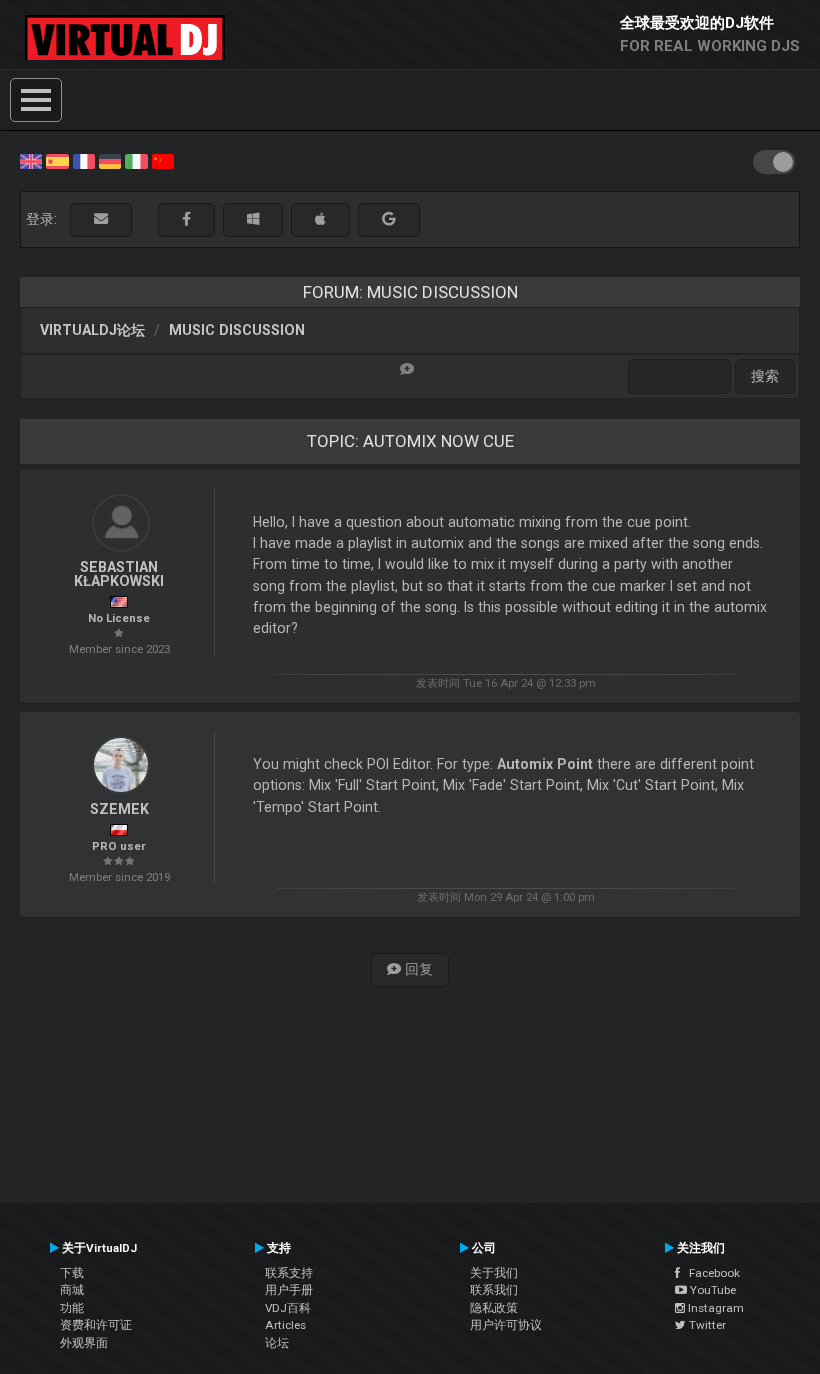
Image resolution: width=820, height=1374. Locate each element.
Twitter (706, 1325)
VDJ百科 (288, 1308)
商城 (72, 1290)
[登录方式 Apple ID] (320, 219)
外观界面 (84, 1343)
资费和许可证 (96, 1325)
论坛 (277, 1343)
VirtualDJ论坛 (92, 330)
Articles (285, 1325)
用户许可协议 (506, 1325)
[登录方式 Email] (101, 219)
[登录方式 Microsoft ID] (253, 219)
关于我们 (494, 1273)
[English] (31, 160)
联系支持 (289, 1273)
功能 (72, 1308)
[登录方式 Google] (389, 219)
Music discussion (237, 330)
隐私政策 (494, 1308)
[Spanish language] (57, 160)
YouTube (711, 1290)
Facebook (710, 1273)
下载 (72, 1273)
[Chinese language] (163, 160)
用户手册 (289, 1290)
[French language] (84, 160)
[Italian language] (136, 160)
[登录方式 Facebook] (186, 219)
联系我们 (494, 1290)
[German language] (110, 160)
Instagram (714, 1308)
